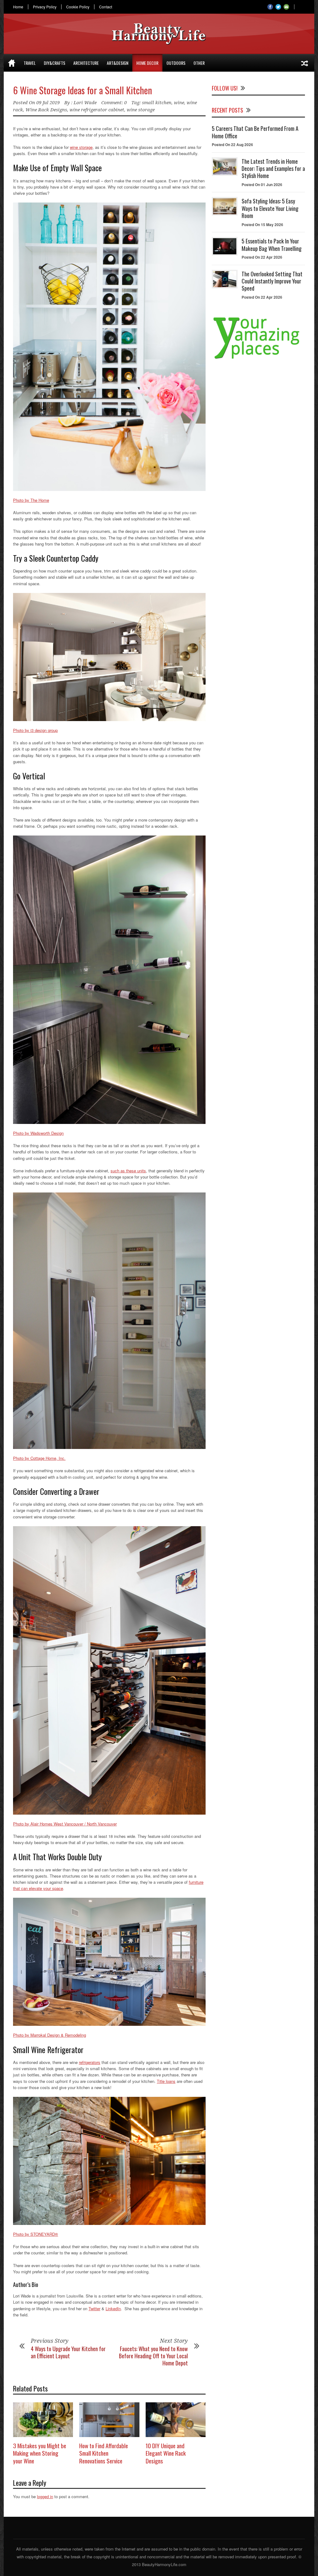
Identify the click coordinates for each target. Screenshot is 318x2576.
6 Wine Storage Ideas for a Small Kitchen (83, 90)
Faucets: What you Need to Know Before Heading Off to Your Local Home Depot (153, 2356)
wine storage (141, 110)
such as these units (128, 1171)
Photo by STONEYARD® (36, 2234)
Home (18, 7)
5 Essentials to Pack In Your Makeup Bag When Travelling (272, 245)
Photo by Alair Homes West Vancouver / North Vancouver (65, 1824)
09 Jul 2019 (48, 103)
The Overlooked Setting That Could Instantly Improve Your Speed (272, 281)
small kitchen (157, 103)
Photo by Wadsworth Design (38, 1133)
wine (179, 103)
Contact (106, 7)
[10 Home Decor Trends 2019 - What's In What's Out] (305, 63)
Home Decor (147, 63)
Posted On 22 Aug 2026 (232, 145)
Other (199, 63)
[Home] (12, 63)
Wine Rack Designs (46, 110)
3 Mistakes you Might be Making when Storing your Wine (40, 2453)
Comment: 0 (114, 103)
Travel (30, 63)
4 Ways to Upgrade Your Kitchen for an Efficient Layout (68, 2352)
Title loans (166, 2081)
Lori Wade (85, 103)
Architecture (86, 63)
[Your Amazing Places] (258, 359)
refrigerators (90, 2062)
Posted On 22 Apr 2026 (262, 257)
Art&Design (118, 63)
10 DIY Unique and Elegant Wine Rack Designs (166, 2453)
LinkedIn (113, 2309)
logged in (45, 2496)
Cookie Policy (78, 7)
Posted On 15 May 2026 (262, 225)
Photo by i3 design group (35, 730)
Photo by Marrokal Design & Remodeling (50, 2035)
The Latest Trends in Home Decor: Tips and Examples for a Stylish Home (273, 169)
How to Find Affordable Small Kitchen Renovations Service (104, 2453)
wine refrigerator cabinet (97, 110)
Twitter (94, 2309)
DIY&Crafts (55, 63)
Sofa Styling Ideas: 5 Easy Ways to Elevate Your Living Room (270, 208)
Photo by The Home (31, 500)
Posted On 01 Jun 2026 (262, 185)
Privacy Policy (45, 7)
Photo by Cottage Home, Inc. (39, 1458)
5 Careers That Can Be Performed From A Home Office (255, 132)
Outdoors (176, 63)
